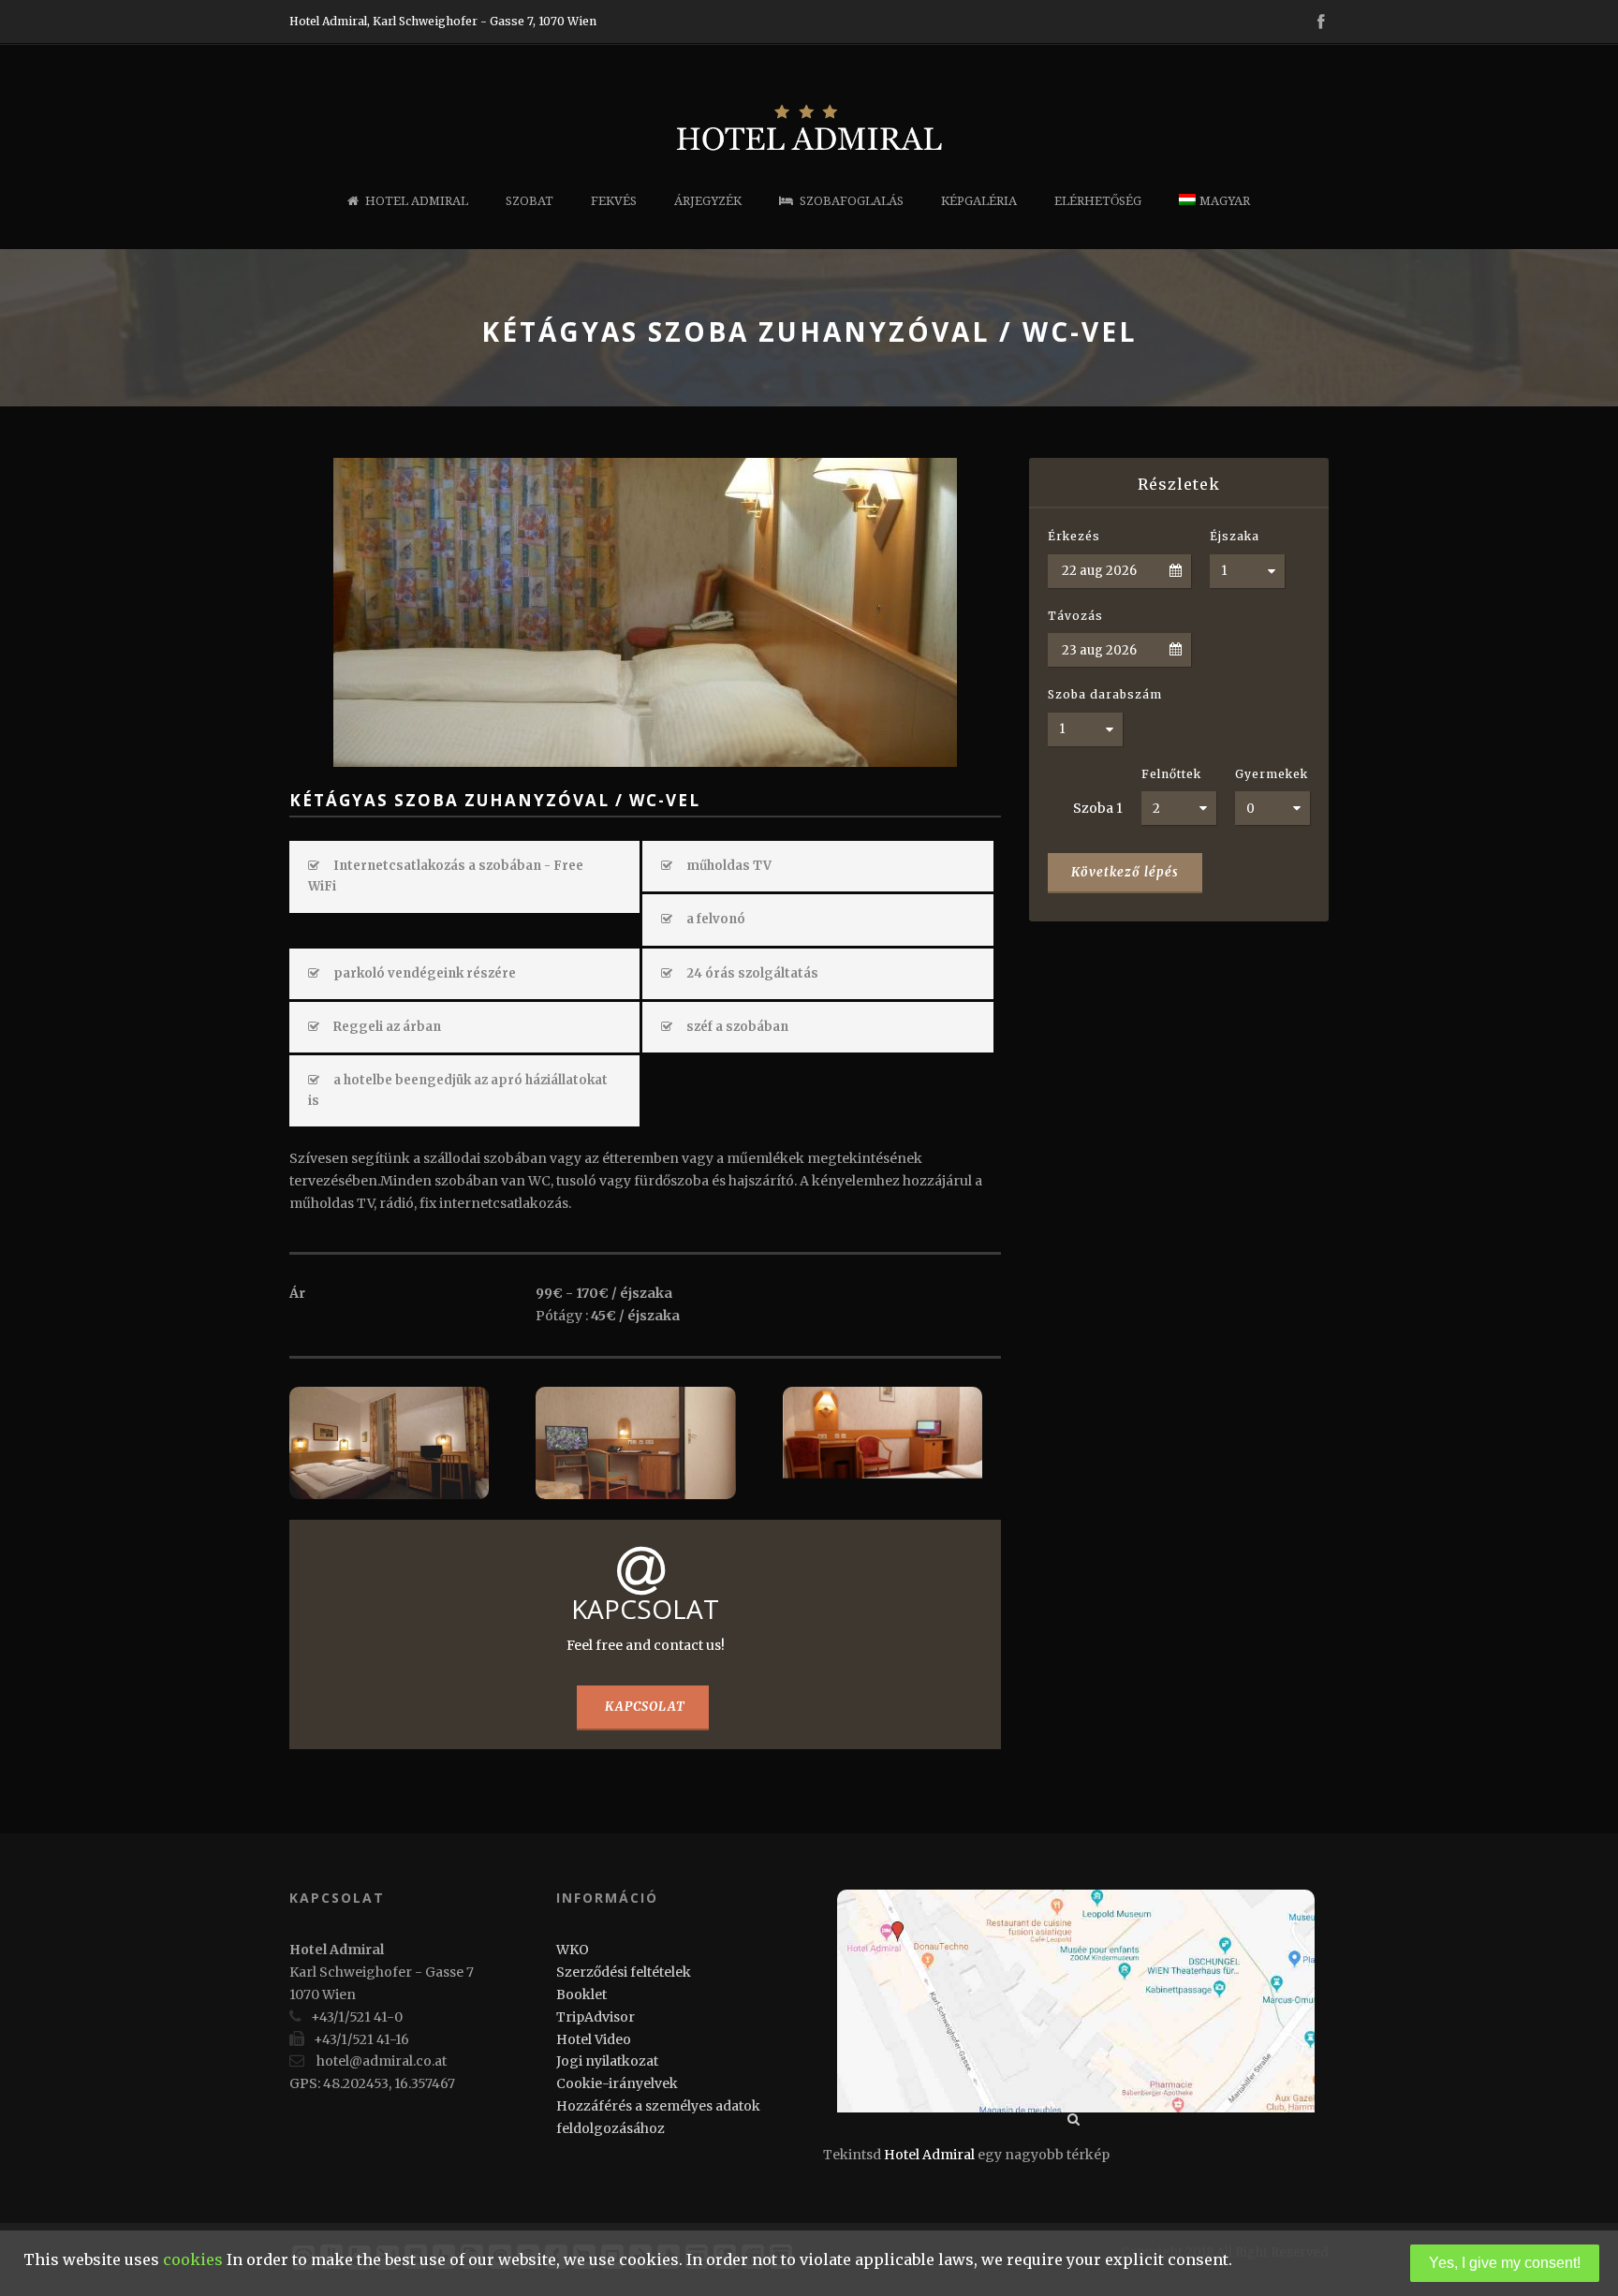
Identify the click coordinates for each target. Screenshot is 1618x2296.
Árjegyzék (708, 201)
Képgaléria (979, 201)
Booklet (581, 1994)
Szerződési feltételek (624, 1972)
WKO (573, 1950)
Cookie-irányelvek (617, 2083)
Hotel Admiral (417, 201)
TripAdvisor (596, 2017)
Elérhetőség (1098, 201)
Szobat (530, 201)
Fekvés (614, 201)
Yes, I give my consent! (1505, 2263)
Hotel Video (594, 2039)
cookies (193, 2259)
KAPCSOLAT (645, 1707)
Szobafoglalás (852, 201)
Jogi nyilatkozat (607, 2061)
